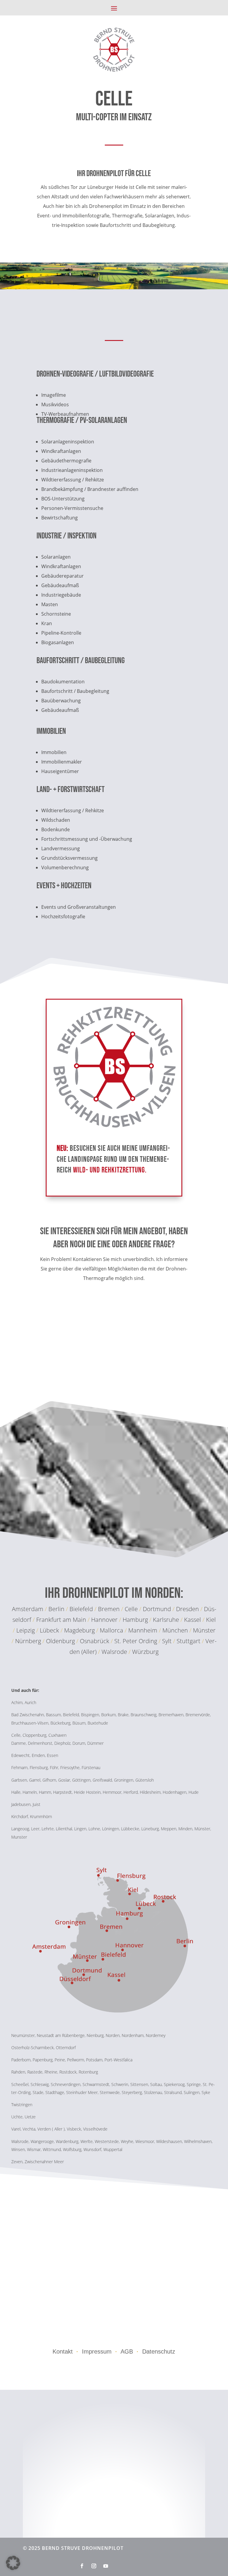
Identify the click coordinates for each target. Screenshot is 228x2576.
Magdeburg (80, 1630)
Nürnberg (29, 1641)
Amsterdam (28, 1609)
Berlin (56, 1609)
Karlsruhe (166, 1620)
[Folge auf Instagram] (94, 2566)
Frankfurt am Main (61, 1620)
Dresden (187, 1609)
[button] (13, 2563)
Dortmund (157, 1609)
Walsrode (114, 1652)
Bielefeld (81, 1609)
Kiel (211, 1620)
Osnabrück (95, 1641)
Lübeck (49, 1630)
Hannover (104, 1620)
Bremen (109, 1609)
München (176, 1630)
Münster (204, 1630)
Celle (131, 1609)
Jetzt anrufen (114, 1318)
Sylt (167, 1641)
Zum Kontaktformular (114, 1355)
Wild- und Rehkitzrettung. (110, 1170)
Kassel (193, 1620)
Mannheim (144, 1630)
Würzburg (145, 1652)
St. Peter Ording (136, 1641)
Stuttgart (189, 1641)
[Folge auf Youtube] (106, 2566)
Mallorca (112, 1630)
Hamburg (135, 1620)
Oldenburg (60, 1641)
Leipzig (26, 1630)
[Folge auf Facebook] (82, 2566)
